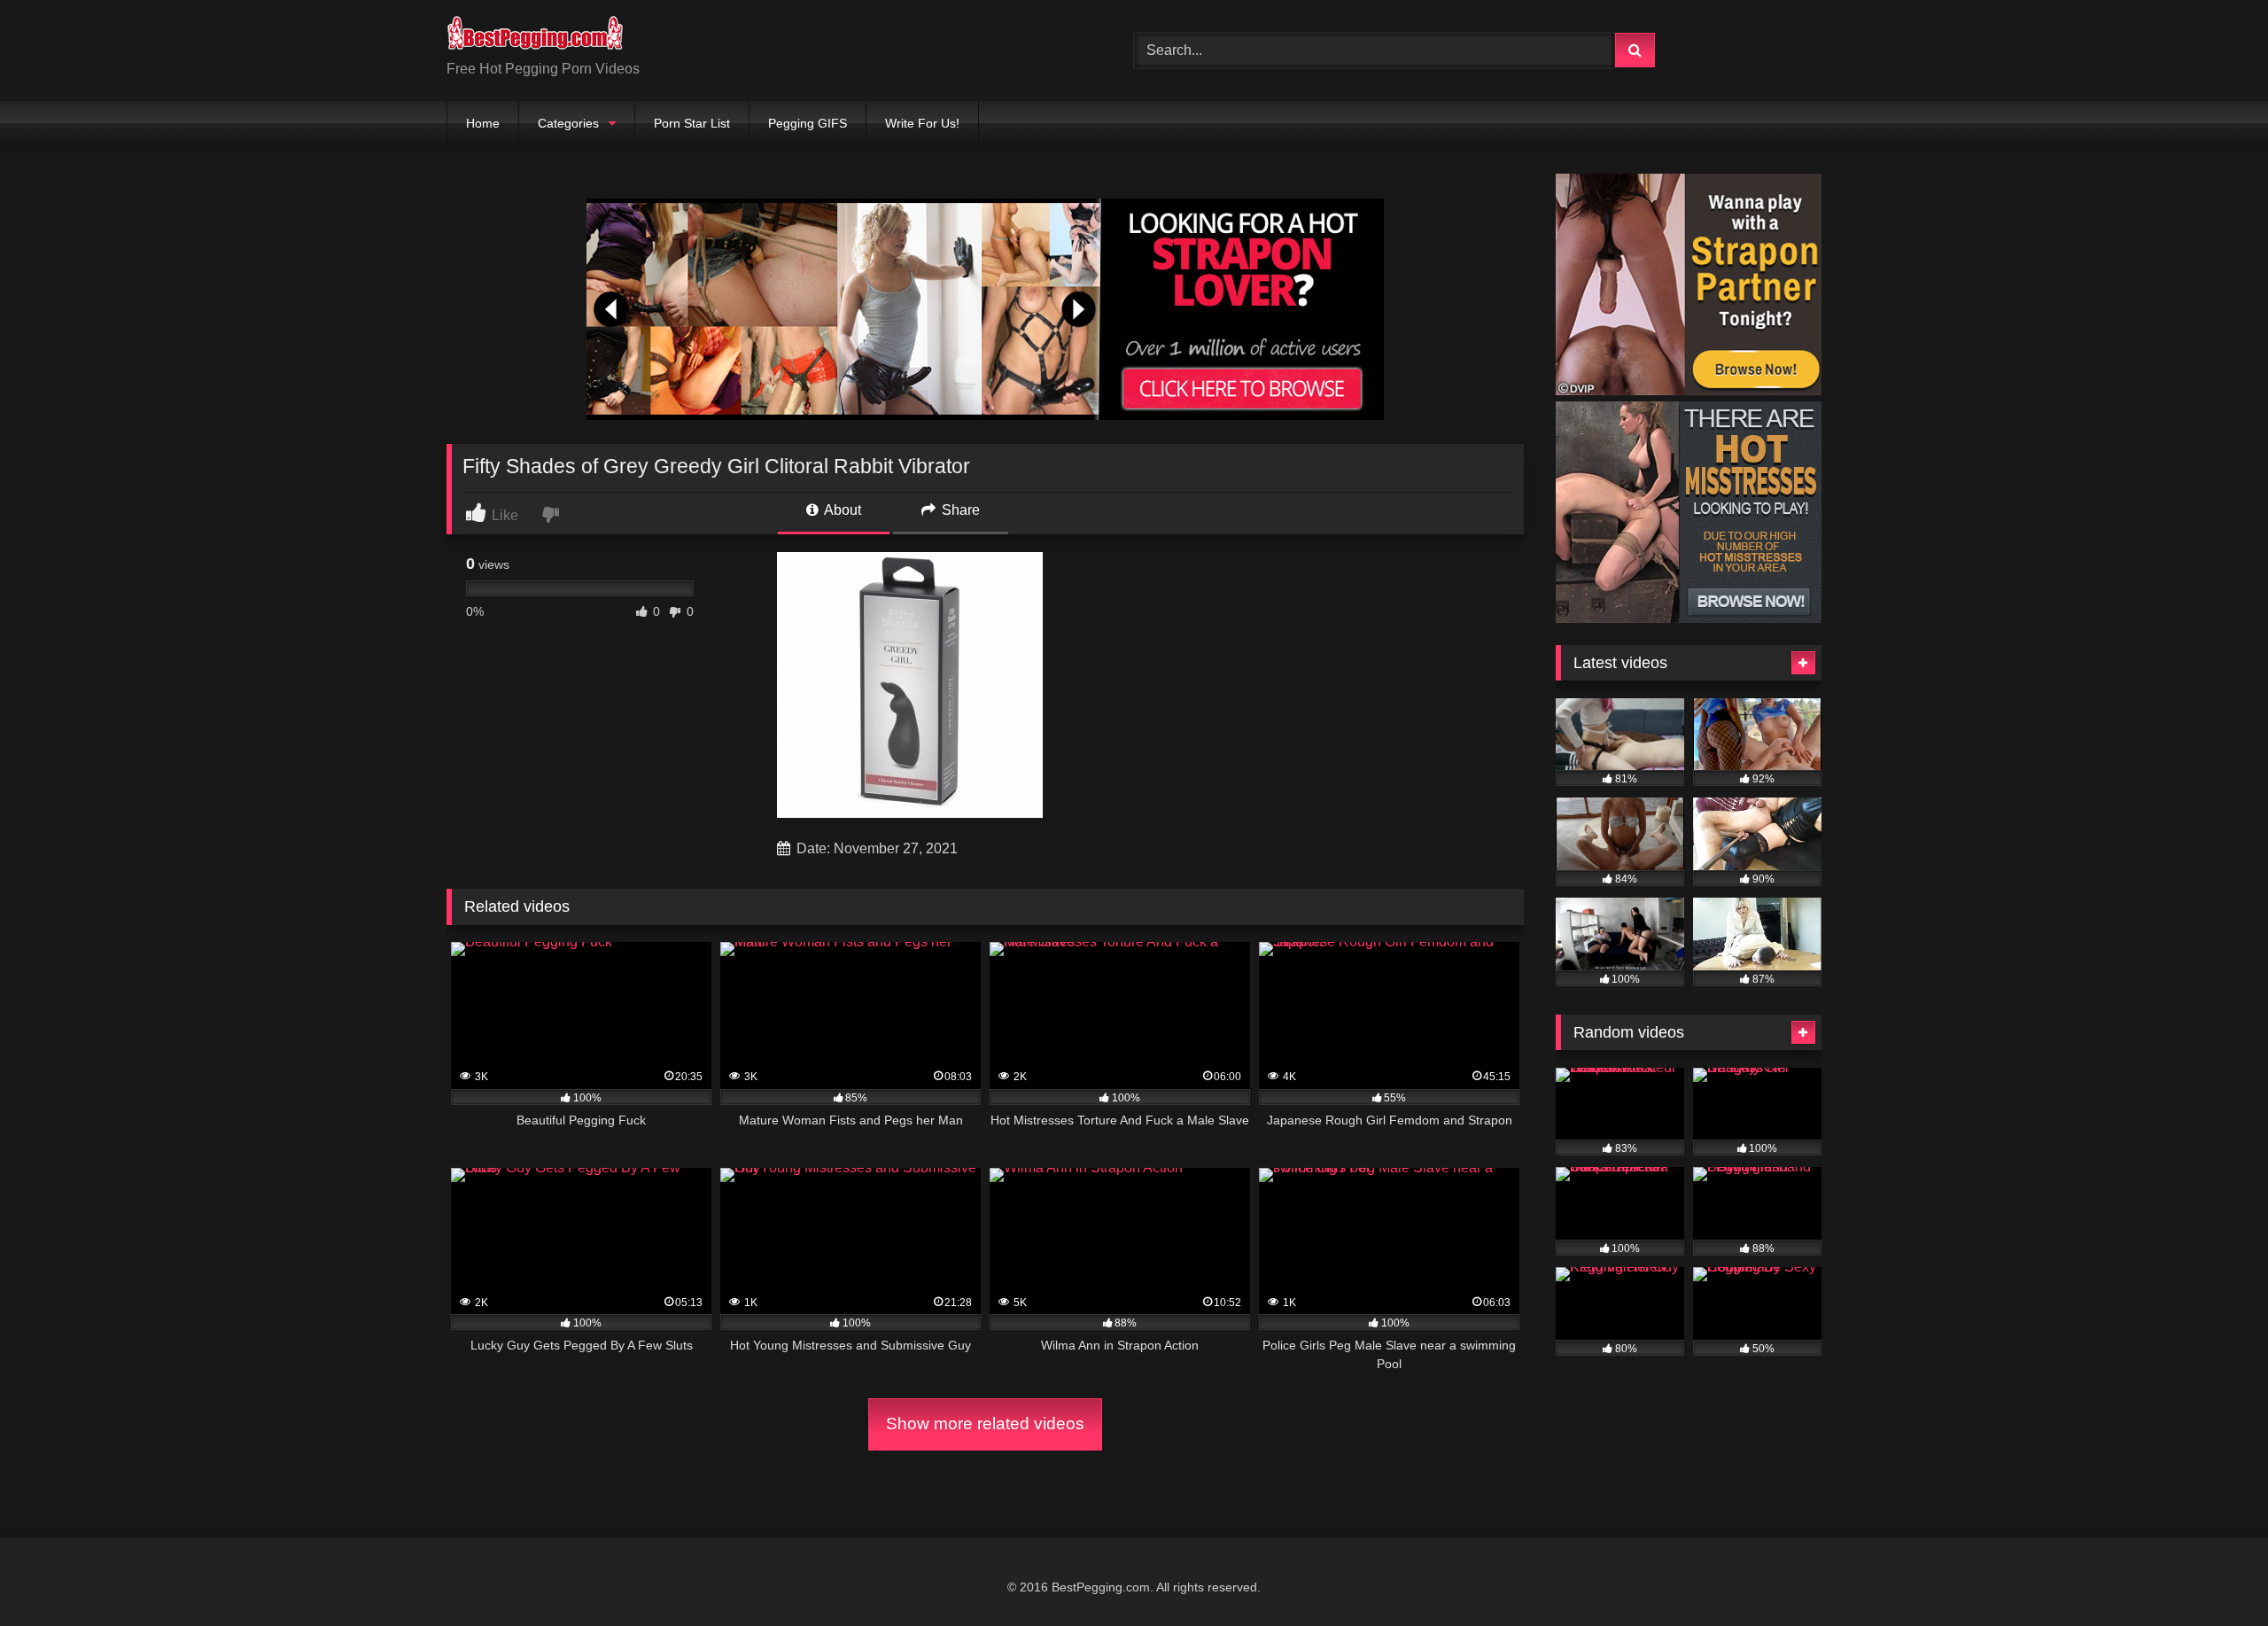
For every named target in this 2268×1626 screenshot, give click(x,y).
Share (959, 510)
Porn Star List (692, 123)
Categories (568, 123)
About (841, 510)
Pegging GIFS (808, 123)
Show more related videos (985, 1424)
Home (483, 123)
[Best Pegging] (535, 36)
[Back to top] (2213, 1573)
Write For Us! (922, 123)
